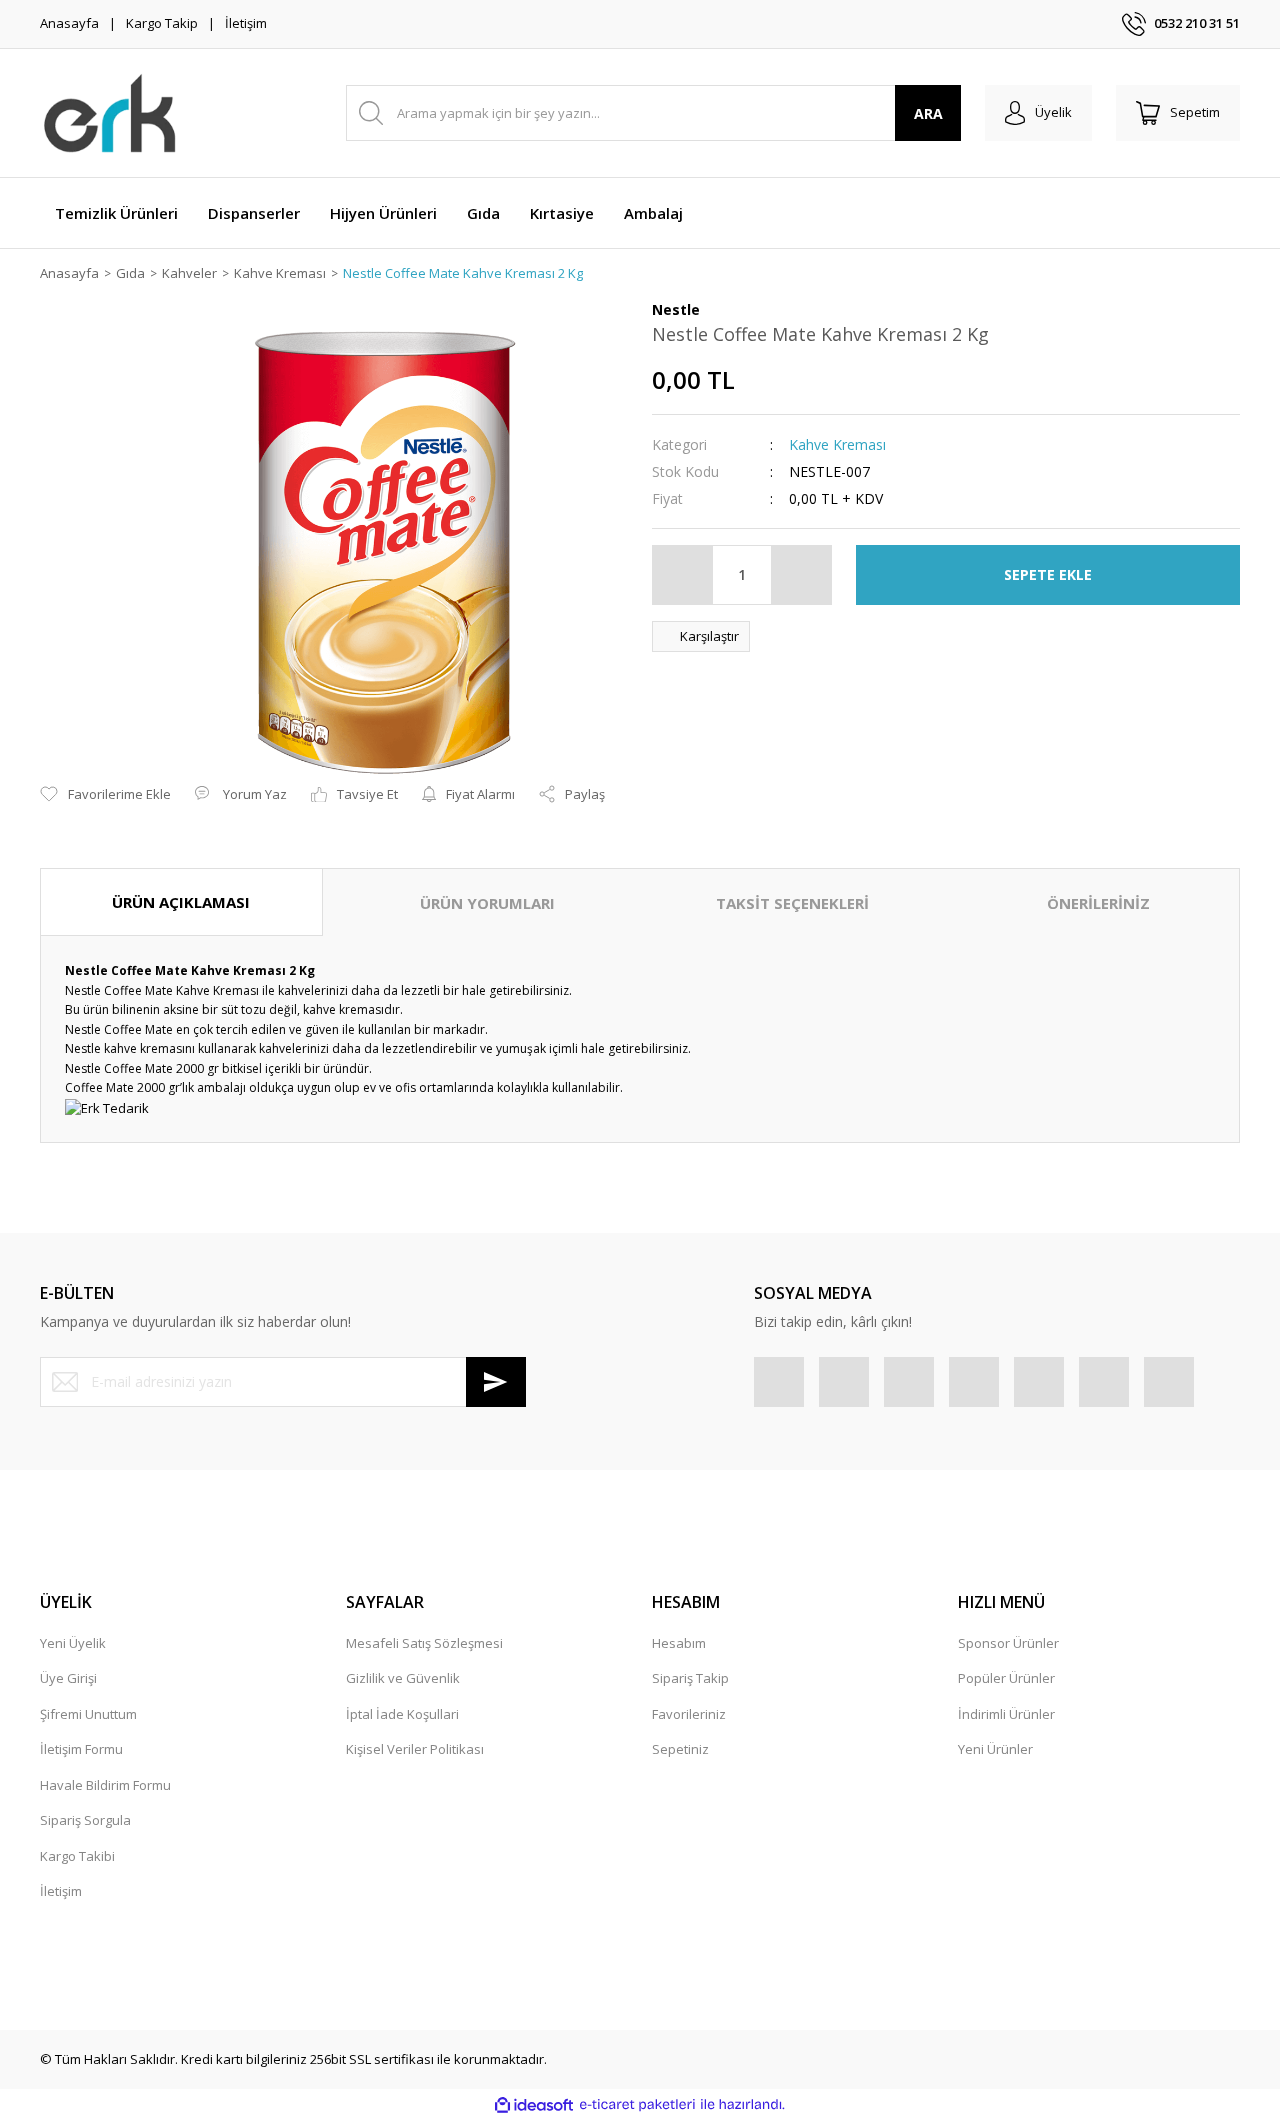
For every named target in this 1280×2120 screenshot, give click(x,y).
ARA (928, 113)
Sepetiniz (680, 1749)
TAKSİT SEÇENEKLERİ (792, 903)
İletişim (246, 23)
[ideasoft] (534, 2105)
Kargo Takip (162, 23)
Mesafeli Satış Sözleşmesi (424, 1643)
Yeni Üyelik (73, 1643)
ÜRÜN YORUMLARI (487, 903)
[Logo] (110, 113)
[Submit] (496, 1382)
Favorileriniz (689, 1714)
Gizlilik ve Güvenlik (403, 1678)
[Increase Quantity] (801, 575)
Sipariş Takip (690, 1678)
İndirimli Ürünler (1006, 1714)
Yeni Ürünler (995, 1749)
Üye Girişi (68, 1678)
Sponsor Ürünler (1008, 1643)
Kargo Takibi (77, 1856)
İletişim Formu (81, 1749)
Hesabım (679, 1643)
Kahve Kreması (837, 444)
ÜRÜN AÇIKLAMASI (181, 902)
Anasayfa (69, 23)
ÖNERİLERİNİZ (1098, 903)
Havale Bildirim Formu (105, 1785)
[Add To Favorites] (105, 795)
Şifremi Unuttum (88, 1714)
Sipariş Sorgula (85, 1820)
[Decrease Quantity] (683, 575)
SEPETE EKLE (1048, 574)
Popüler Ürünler (1006, 1678)
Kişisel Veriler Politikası (415, 1749)
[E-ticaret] (637, 2105)
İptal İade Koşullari (402, 1714)
